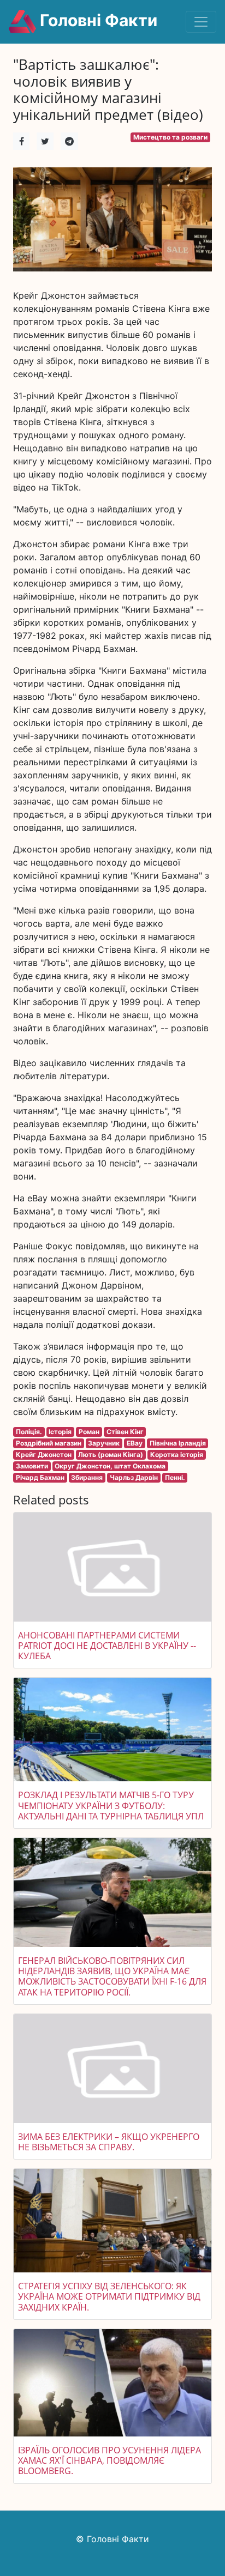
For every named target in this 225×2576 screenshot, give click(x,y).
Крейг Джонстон (44, 1455)
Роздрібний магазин (49, 1443)
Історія (60, 1432)
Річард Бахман (40, 1477)
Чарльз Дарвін (134, 1477)
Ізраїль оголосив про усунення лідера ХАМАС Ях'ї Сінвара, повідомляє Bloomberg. (109, 2460)
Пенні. (175, 1477)
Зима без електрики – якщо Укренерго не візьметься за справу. (109, 2142)
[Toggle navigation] (201, 22)
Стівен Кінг (125, 1432)
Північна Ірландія (178, 1443)
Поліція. (29, 1432)
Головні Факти (97, 20)
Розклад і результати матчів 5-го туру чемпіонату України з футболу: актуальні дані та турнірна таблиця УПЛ (111, 1805)
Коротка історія (177, 1455)
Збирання (87, 1477)
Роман (89, 1432)
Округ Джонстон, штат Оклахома (110, 1466)
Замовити (32, 1466)
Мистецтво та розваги (170, 137)
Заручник (104, 1443)
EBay (135, 1443)
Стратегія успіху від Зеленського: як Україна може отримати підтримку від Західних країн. (109, 2296)
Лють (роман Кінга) (111, 1455)
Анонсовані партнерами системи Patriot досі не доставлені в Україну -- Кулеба (107, 1646)
